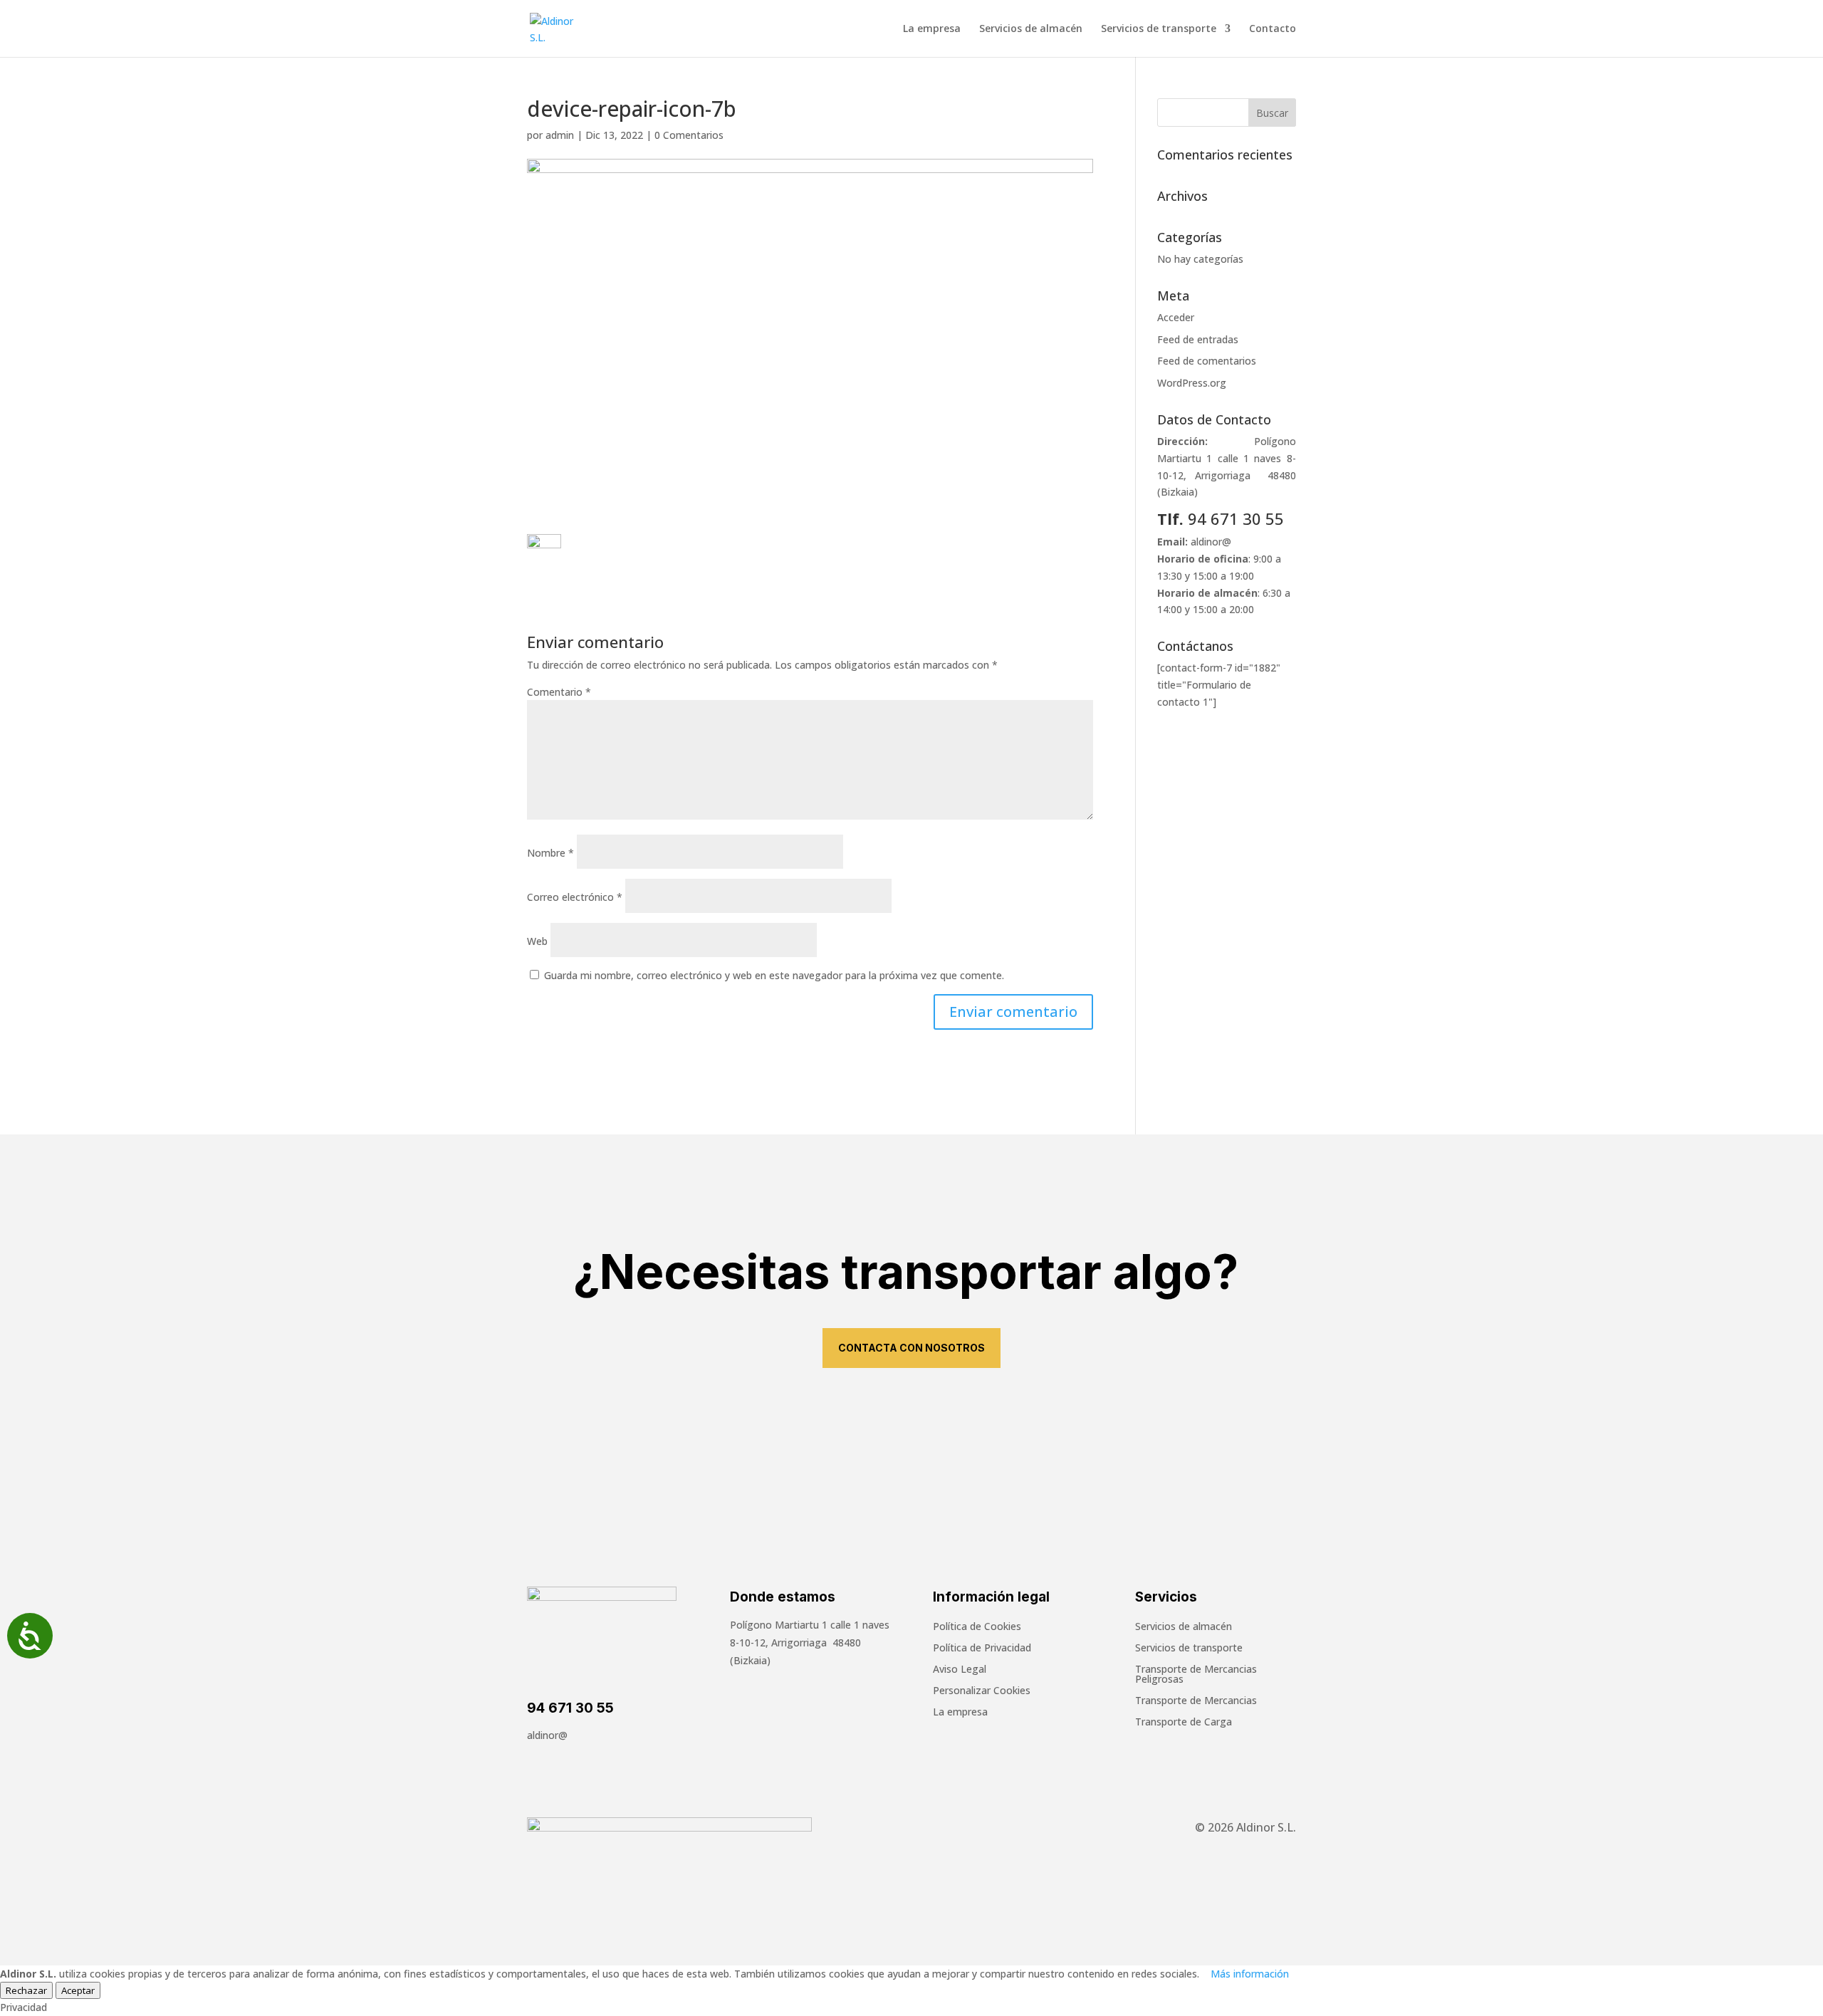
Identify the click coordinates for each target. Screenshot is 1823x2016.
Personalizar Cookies (982, 1691)
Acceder (1176, 317)
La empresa (932, 29)
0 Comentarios (689, 135)
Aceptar (78, 1990)
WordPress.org (1192, 383)
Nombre (550, 853)
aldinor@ (1211, 542)
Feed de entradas (1198, 339)
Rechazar (26, 1990)
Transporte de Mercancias (1196, 1701)
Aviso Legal (960, 1670)
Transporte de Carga (1184, 1723)
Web (537, 941)
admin (560, 135)
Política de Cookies (977, 1627)
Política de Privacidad (982, 1649)
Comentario (559, 692)
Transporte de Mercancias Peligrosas (1196, 1675)
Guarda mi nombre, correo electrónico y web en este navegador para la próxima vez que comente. (774, 975)
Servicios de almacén (1031, 29)
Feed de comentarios (1207, 361)
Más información (1250, 1974)
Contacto (1273, 29)
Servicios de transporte (1159, 29)
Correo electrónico (575, 897)
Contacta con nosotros (911, 1348)
